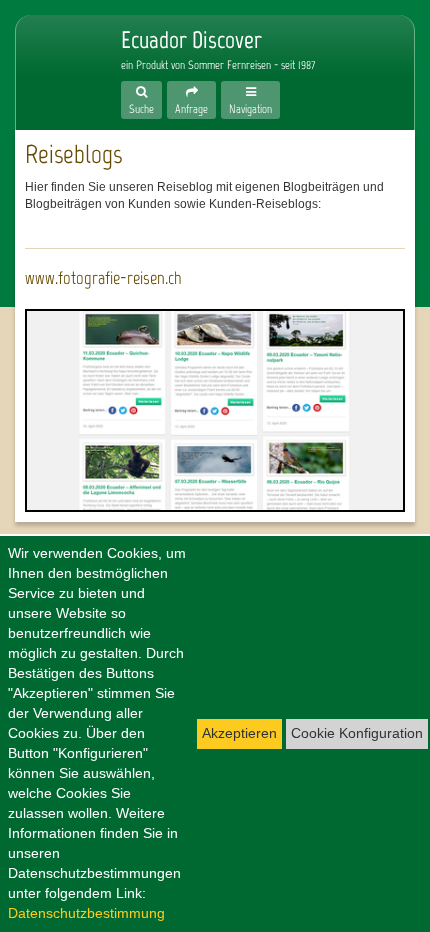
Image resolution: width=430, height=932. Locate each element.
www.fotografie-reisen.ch (103, 278)
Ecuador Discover (56, 62)
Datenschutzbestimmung (86, 913)
